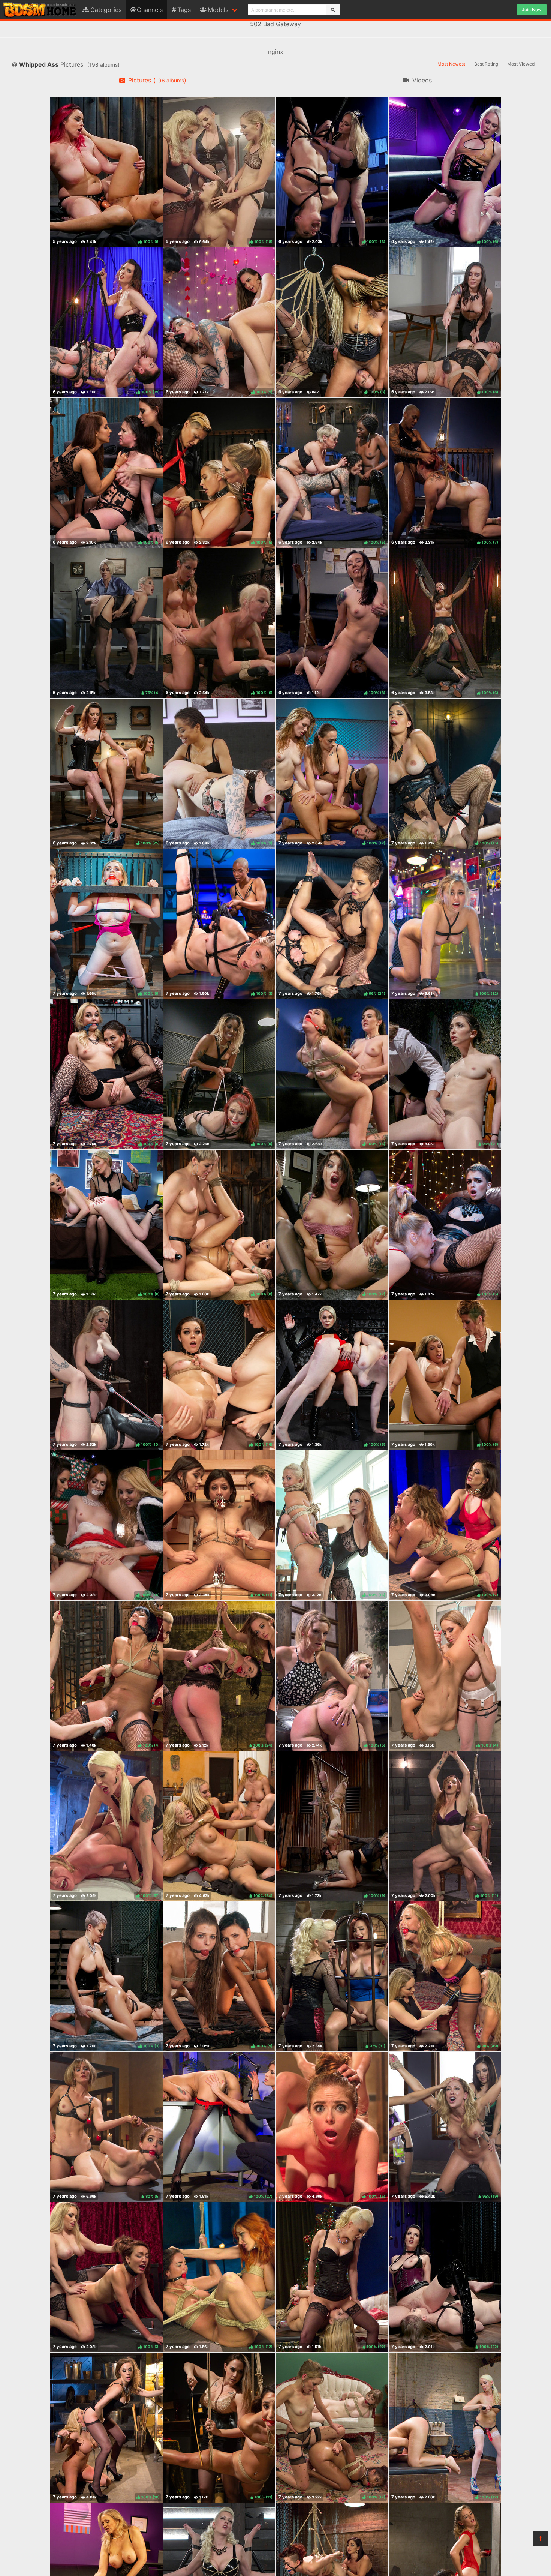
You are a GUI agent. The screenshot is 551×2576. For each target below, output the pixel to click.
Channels (150, 10)
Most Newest (451, 64)
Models (218, 10)
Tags (184, 10)
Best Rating (486, 64)
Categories (106, 10)
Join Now (532, 10)
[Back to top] (541, 2539)
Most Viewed (521, 64)
